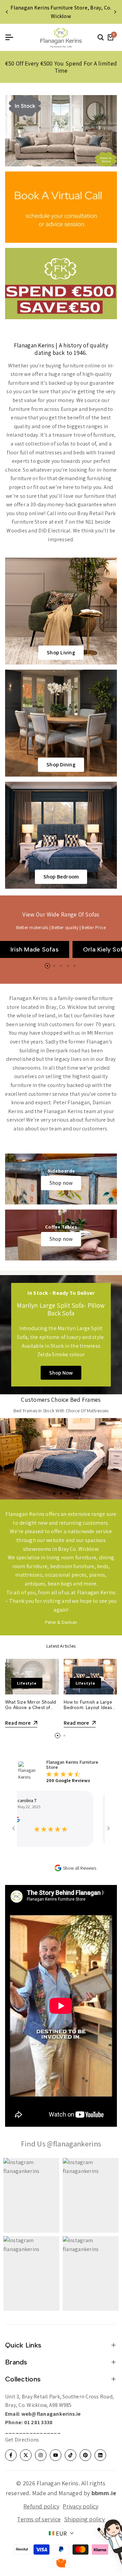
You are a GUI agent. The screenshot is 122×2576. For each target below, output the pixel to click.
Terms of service (39, 2519)
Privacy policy (80, 2506)
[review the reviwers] (94, 1819)
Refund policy (41, 2506)
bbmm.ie (104, 2493)
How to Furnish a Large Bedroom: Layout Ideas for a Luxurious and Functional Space (88, 1710)
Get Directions (22, 2440)
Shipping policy (85, 2519)
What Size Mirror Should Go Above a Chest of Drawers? (30, 1707)
